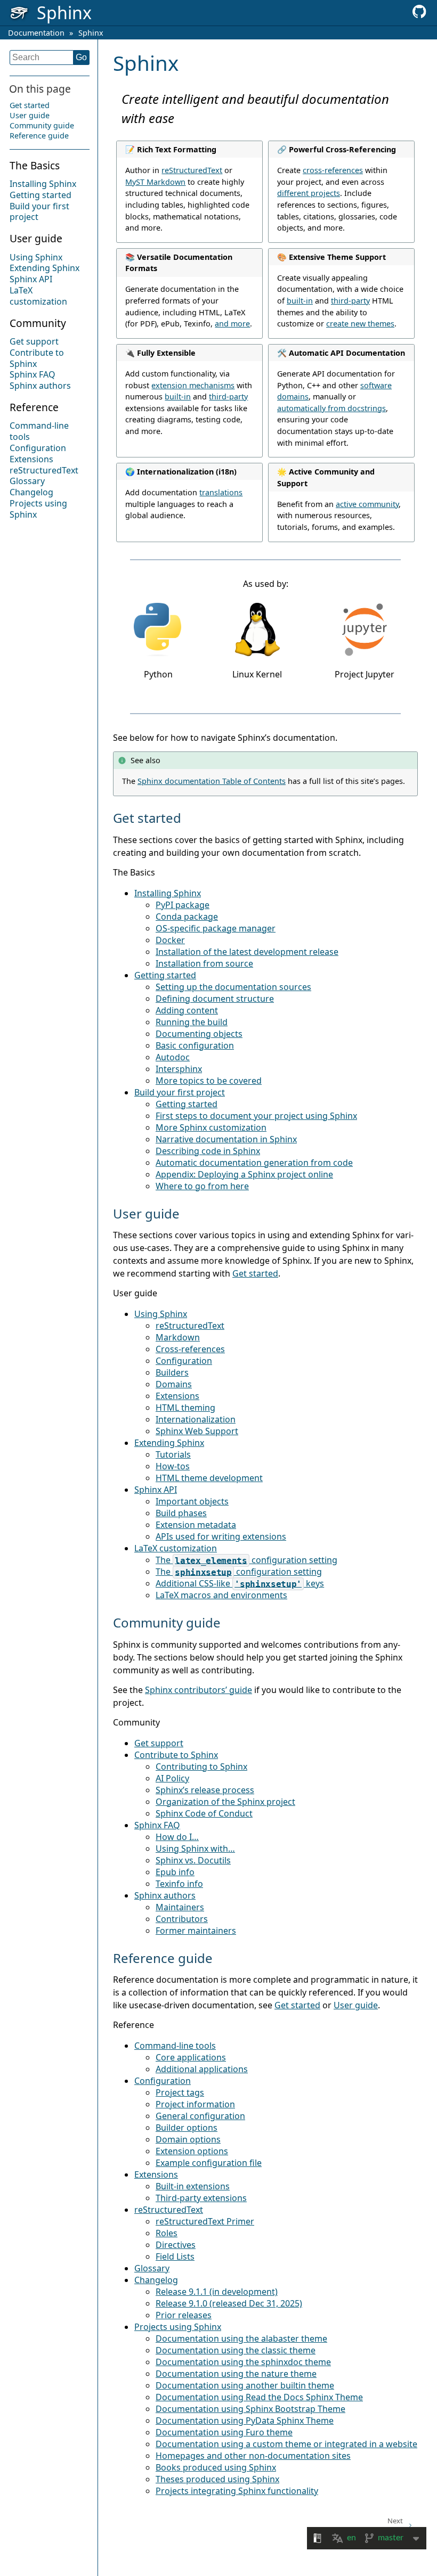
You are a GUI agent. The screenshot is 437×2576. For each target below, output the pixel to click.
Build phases (181, 1513)
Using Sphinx (36, 257)
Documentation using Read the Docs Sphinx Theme (259, 2397)
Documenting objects (199, 1034)
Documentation (36, 33)
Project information (195, 2104)
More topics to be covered (209, 1081)
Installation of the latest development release (247, 952)
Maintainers (180, 1907)
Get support (34, 341)
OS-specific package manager (216, 928)
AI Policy (172, 1778)
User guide (30, 115)
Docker (170, 940)
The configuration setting (246, 1560)
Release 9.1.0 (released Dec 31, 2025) (229, 2303)
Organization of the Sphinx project (225, 1802)
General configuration (200, 2116)
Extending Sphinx (44, 268)
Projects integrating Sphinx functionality (237, 2491)
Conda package (187, 917)
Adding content (187, 1010)
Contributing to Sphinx (201, 1767)
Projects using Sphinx (38, 509)
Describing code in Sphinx (208, 1151)
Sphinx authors (40, 386)
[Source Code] (419, 15)
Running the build (192, 1022)
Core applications (191, 2057)
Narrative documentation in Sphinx (226, 1139)
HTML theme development (209, 1478)
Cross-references (190, 1349)
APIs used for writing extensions (221, 1536)
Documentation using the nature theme (236, 2374)
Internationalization (196, 1419)
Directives (176, 2245)
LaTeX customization (38, 296)
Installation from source (204, 963)
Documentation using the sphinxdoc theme (243, 2362)
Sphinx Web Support (197, 1431)
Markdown (178, 1337)
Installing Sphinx (43, 184)
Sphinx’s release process (205, 1790)
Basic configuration (195, 1045)
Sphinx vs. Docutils (193, 1860)
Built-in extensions (193, 2186)
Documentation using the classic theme (236, 2350)
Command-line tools (39, 431)
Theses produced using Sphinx (217, 2479)
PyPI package (183, 905)
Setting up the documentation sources (233, 987)
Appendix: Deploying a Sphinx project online (244, 1174)
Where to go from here (202, 1186)
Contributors (182, 1919)
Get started (30, 105)
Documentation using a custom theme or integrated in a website (286, 2444)
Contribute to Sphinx (37, 358)
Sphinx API (31, 279)
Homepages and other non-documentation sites (253, 2456)
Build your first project (39, 212)
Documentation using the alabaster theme (241, 2338)
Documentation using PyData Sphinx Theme (245, 2420)
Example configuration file (209, 2163)
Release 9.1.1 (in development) (217, 2292)
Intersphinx (179, 1069)
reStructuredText (44, 470)
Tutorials (173, 1454)
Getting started (41, 195)
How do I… (177, 1837)
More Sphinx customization (211, 1127)
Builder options (187, 2128)
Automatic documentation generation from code (254, 1163)
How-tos (173, 1466)
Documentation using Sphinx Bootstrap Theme (250, 2409)
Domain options (188, 2139)
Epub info (175, 1872)
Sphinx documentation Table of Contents (212, 781)
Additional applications (202, 2069)
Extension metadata (196, 1525)
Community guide (42, 125)
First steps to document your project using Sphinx (256, 1116)
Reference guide (39, 136)
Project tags (180, 2092)
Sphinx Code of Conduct (204, 1813)
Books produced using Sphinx (216, 2467)
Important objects (192, 1501)
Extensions (31, 459)
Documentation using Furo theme (224, 2432)
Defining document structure (215, 999)
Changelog (31, 492)
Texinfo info (179, 1884)
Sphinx (91, 33)
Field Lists (175, 2256)
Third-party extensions (201, 2198)
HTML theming (185, 1408)
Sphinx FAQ (33, 374)
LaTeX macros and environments (221, 1595)
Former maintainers (196, 1931)
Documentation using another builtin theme (245, 2385)
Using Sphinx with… (195, 1849)
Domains (174, 1384)
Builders (172, 1372)
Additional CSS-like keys (240, 1583)
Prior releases (184, 2315)
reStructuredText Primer (205, 2221)
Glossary (27, 481)
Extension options (192, 2151)
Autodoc (173, 1057)
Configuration (38, 448)
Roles (167, 2233)
